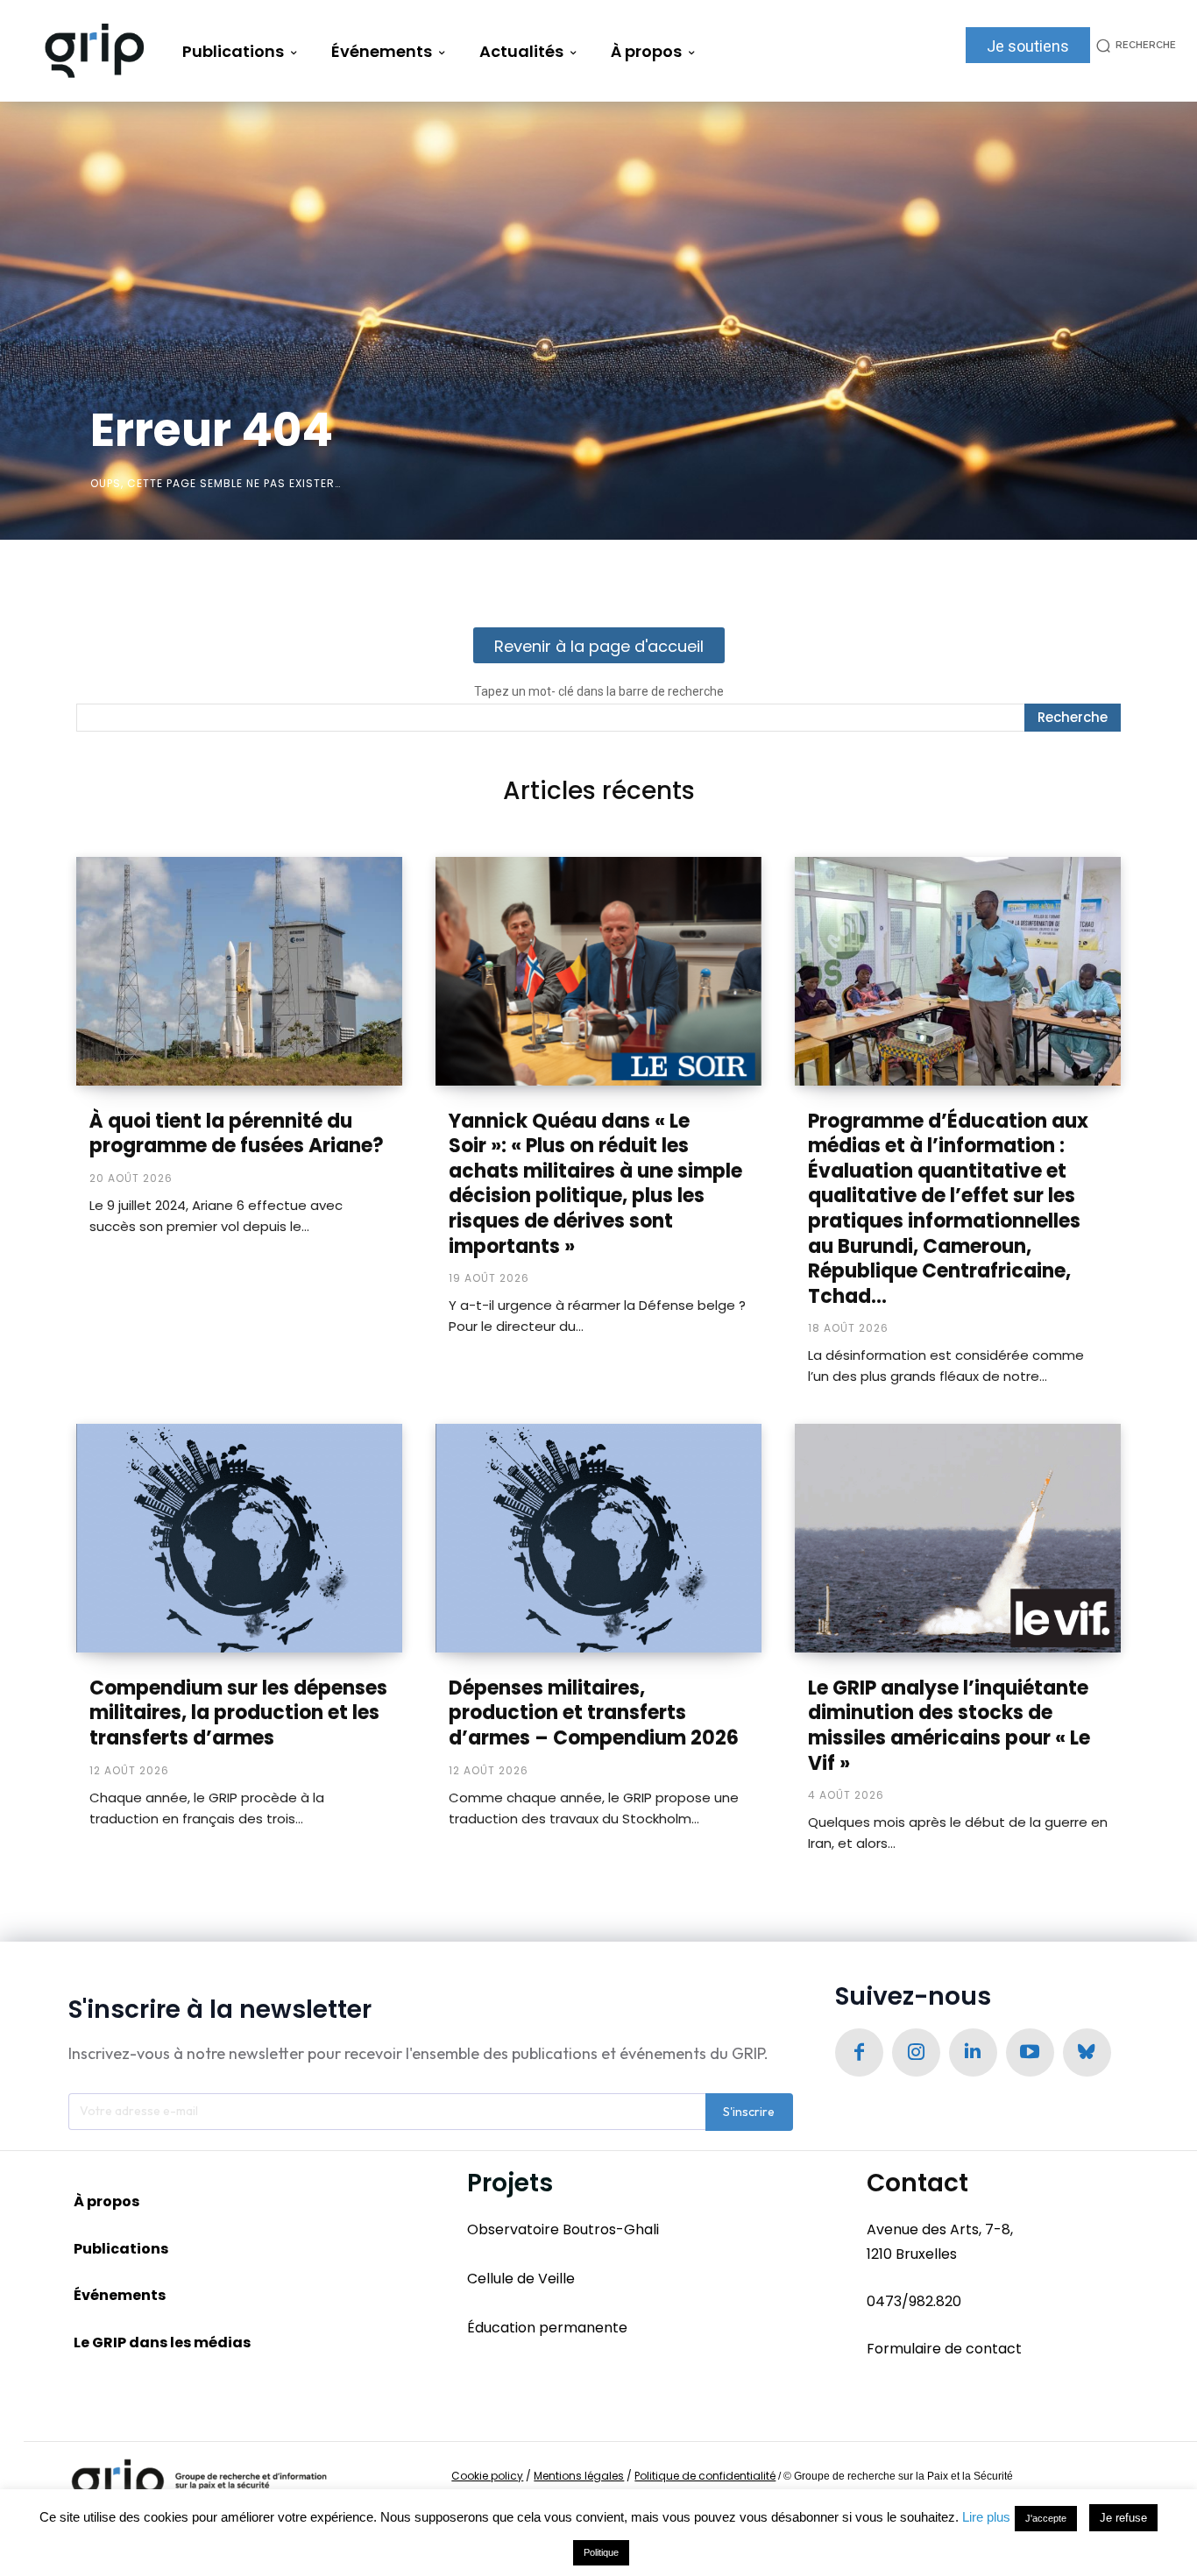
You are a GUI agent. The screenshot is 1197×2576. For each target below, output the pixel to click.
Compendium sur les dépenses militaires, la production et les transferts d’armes (238, 1713)
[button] (1133, 45)
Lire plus (986, 2517)
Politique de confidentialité (705, 2476)
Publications (121, 2249)
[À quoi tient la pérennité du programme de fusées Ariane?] (239, 971)
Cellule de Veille (521, 2279)
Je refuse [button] (1123, 2518)
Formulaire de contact (944, 2349)
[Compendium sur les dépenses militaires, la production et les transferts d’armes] (239, 1538)
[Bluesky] (1087, 2052)
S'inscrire (749, 2112)
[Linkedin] (973, 2052)
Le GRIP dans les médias (162, 2342)
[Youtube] (1030, 2052)
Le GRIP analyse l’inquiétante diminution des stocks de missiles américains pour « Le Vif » (949, 1726)
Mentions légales (579, 2476)
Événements (120, 2295)
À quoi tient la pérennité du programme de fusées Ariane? (237, 1134)
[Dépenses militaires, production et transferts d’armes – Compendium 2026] (598, 1538)
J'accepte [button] (1046, 2518)
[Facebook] (859, 2052)
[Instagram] (916, 2052)
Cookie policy (487, 2476)
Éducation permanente (547, 2328)
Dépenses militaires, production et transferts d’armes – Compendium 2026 (594, 1713)
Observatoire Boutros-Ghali (563, 2229)
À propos (106, 2201)
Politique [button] (601, 2552)
